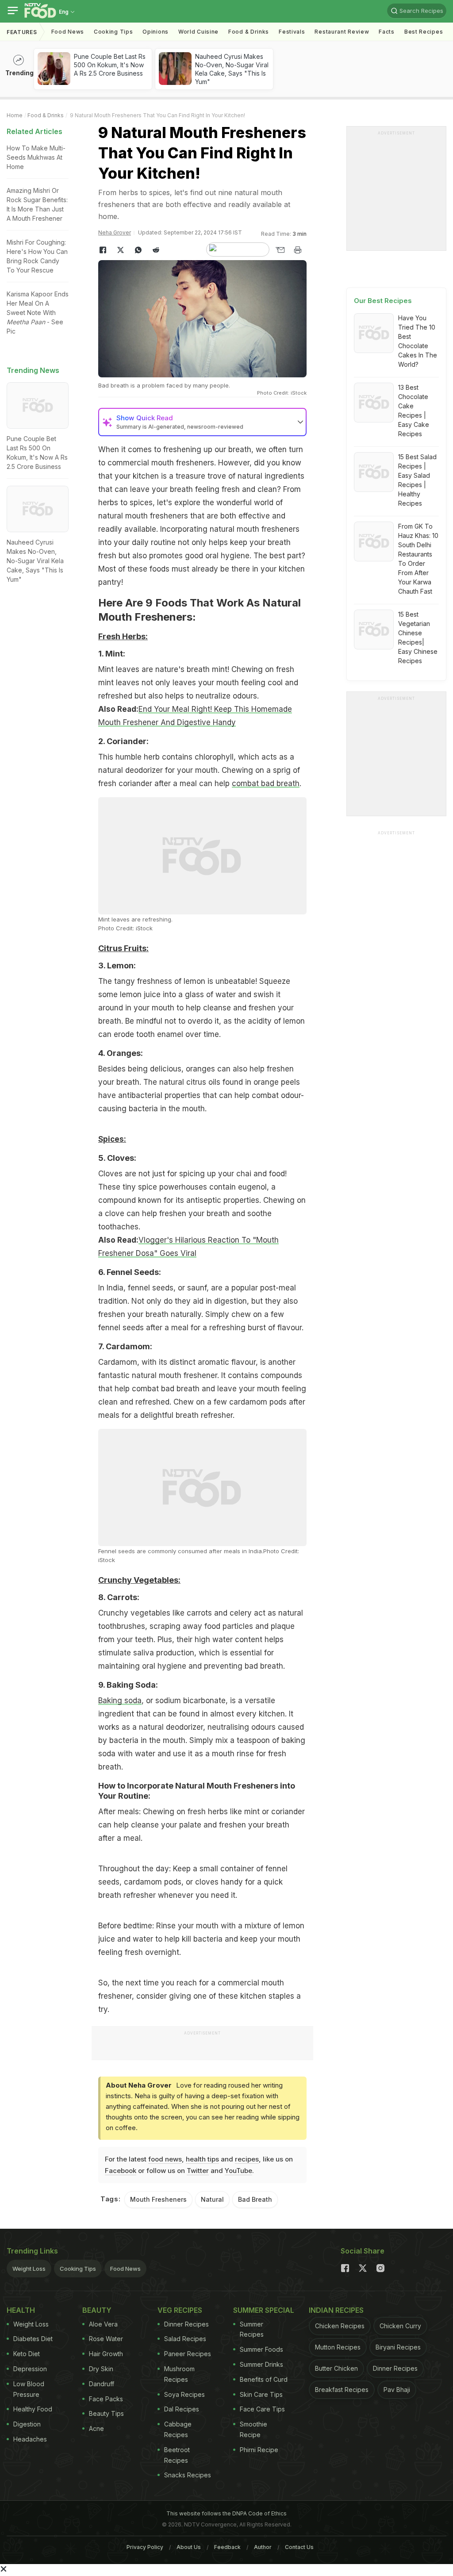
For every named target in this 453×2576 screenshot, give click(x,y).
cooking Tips (113, 32)
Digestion (27, 2424)
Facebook (121, 2171)
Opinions (155, 32)
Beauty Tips (106, 2413)
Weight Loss (29, 2269)
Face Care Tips (262, 2409)
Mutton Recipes (338, 2347)
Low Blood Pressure (29, 2389)
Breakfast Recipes (342, 2390)
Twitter (198, 2171)
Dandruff (102, 2384)
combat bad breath (266, 783)
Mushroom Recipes (179, 2374)
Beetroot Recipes (177, 2455)
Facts (387, 32)
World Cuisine (198, 32)
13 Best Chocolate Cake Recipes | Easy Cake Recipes (414, 411)
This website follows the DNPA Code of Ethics (226, 2513)
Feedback (227, 2547)
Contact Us (299, 2547)
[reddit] (156, 250)
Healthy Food (33, 2409)
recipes (247, 2159)
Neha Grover (115, 232)
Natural (212, 2199)
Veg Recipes (180, 2310)
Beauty (97, 2310)
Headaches (30, 2439)
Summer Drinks (261, 2364)
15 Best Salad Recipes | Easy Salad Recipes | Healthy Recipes (417, 480)
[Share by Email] (280, 250)
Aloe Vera (103, 2324)
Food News (68, 32)
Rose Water (106, 2339)
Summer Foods (261, 2349)
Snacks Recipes (188, 2475)
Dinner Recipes (186, 2324)
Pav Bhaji (397, 2390)
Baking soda (120, 1701)
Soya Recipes (184, 2394)
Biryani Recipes (398, 2347)
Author (263, 2547)
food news (165, 2159)
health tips (202, 2159)
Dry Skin (101, 2369)
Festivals (292, 32)
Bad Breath (255, 2199)
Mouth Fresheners (158, 2199)
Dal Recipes (182, 2409)
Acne (96, 2428)
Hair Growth (106, 2354)
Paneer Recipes (188, 2354)
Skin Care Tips (261, 2394)
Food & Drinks (249, 32)
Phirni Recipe (259, 2450)
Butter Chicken (336, 2368)
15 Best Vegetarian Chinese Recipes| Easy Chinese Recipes (418, 637)
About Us (189, 2547)
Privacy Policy (145, 2547)
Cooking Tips (78, 2269)
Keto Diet (27, 2354)
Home (15, 115)
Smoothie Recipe (253, 2429)
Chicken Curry (400, 2326)
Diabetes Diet (33, 2339)
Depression (30, 2369)
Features (22, 32)
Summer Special (264, 2310)
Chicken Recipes (340, 2326)
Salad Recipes (185, 2339)
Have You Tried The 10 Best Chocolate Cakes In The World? (418, 341)
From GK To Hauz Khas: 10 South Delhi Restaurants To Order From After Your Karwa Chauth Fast (418, 559)
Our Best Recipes (383, 301)
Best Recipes (424, 32)
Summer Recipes (252, 2329)
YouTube (238, 2171)
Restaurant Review (342, 32)
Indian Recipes (336, 2310)
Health (21, 2310)
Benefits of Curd (264, 2379)
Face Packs (106, 2399)
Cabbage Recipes (178, 2429)
